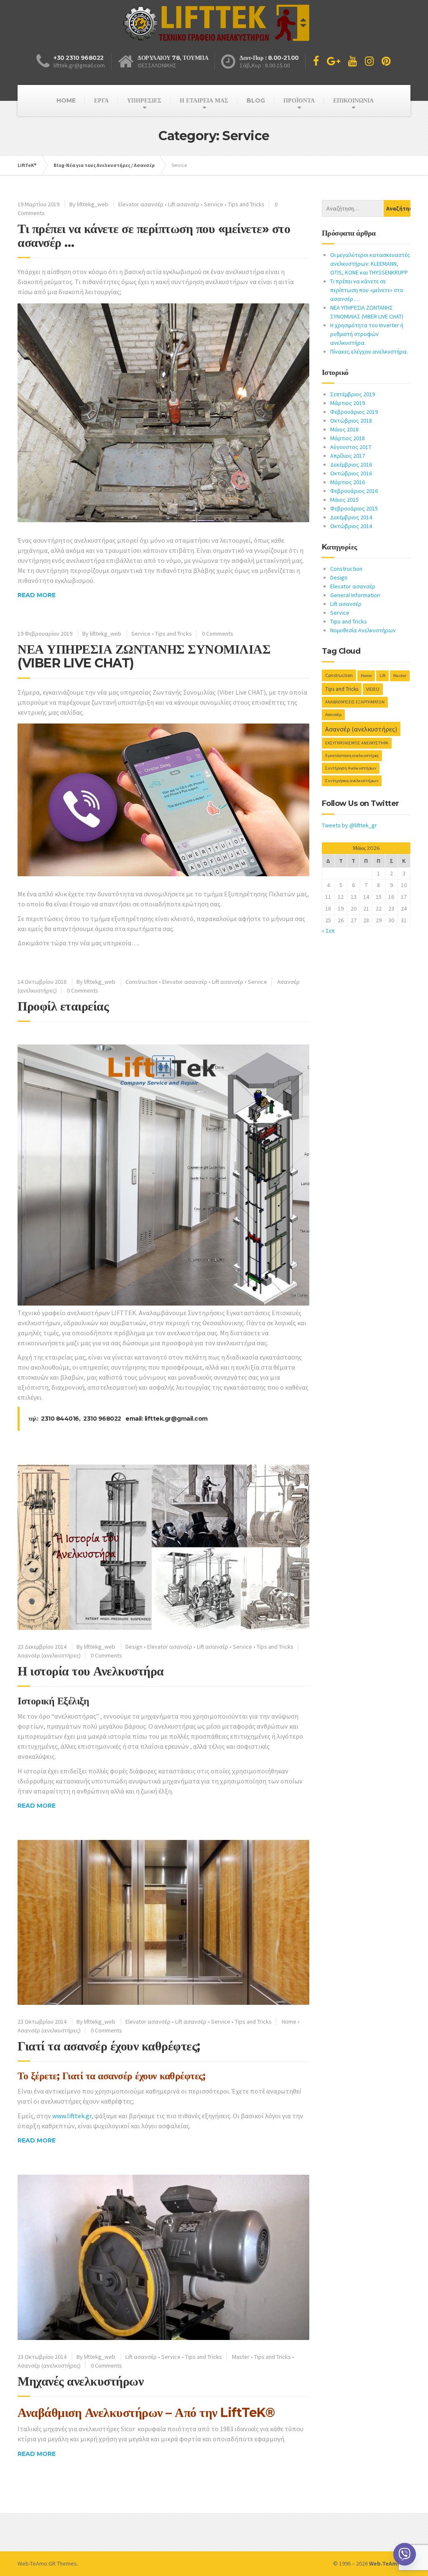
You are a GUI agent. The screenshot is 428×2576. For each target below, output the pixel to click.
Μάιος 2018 (344, 429)
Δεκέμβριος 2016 (351, 464)
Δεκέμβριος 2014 (351, 517)
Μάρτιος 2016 (348, 482)
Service (214, 204)
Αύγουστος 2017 (351, 447)
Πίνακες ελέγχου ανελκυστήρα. (369, 352)
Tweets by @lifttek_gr (349, 825)
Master (241, 2357)
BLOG (256, 100)
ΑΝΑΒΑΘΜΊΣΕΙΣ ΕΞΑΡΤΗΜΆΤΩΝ (355, 702)
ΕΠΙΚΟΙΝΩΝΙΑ (353, 100)
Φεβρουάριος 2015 (354, 508)
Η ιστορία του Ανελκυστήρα (91, 1671)
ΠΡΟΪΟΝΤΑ (299, 100)
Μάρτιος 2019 (348, 403)
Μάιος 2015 (344, 500)
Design (134, 1647)
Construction (141, 982)
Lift (382, 676)
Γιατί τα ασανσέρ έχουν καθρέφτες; (109, 2046)
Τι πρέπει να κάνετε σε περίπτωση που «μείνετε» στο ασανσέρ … (154, 236)
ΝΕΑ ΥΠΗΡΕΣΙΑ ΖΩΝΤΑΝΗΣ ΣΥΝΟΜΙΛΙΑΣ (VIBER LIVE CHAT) (144, 656)
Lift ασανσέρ (184, 204)
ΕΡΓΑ (101, 100)
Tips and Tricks (246, 204)
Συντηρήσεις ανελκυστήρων (352, 781)
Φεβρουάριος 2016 (354, 491)
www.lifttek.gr (72, 2116)
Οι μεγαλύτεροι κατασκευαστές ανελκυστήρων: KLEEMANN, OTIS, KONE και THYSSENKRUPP (370, 264)
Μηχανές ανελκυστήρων (80, 2381)
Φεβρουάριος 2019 (354, 412)
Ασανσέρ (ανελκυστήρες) (49, 1655)
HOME (66, 100)
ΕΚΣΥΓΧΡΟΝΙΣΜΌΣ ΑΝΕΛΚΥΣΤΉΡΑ (357, 743)
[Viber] (405, 2554)
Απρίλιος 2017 (348, 456)
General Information (355, 595)
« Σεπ (328, 931)
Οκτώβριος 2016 (351, 473)
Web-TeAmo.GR (37, 2563)
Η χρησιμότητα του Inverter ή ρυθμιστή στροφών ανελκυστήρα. (367, 334)
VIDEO (373, 689)
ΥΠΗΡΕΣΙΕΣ (144, 100)
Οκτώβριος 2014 (351, 526)
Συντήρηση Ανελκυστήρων (351, 768)
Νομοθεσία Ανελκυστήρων (363, 630)
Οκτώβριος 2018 (351, 421)
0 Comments (218, 634)
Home (289, 2022)
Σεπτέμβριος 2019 (353, 394)
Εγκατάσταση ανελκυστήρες (352, 756)
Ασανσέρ (333, 715)
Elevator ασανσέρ (141, 204)
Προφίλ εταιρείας (63, 1006)
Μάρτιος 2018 (348, 438)
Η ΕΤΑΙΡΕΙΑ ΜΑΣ (204, 100)
